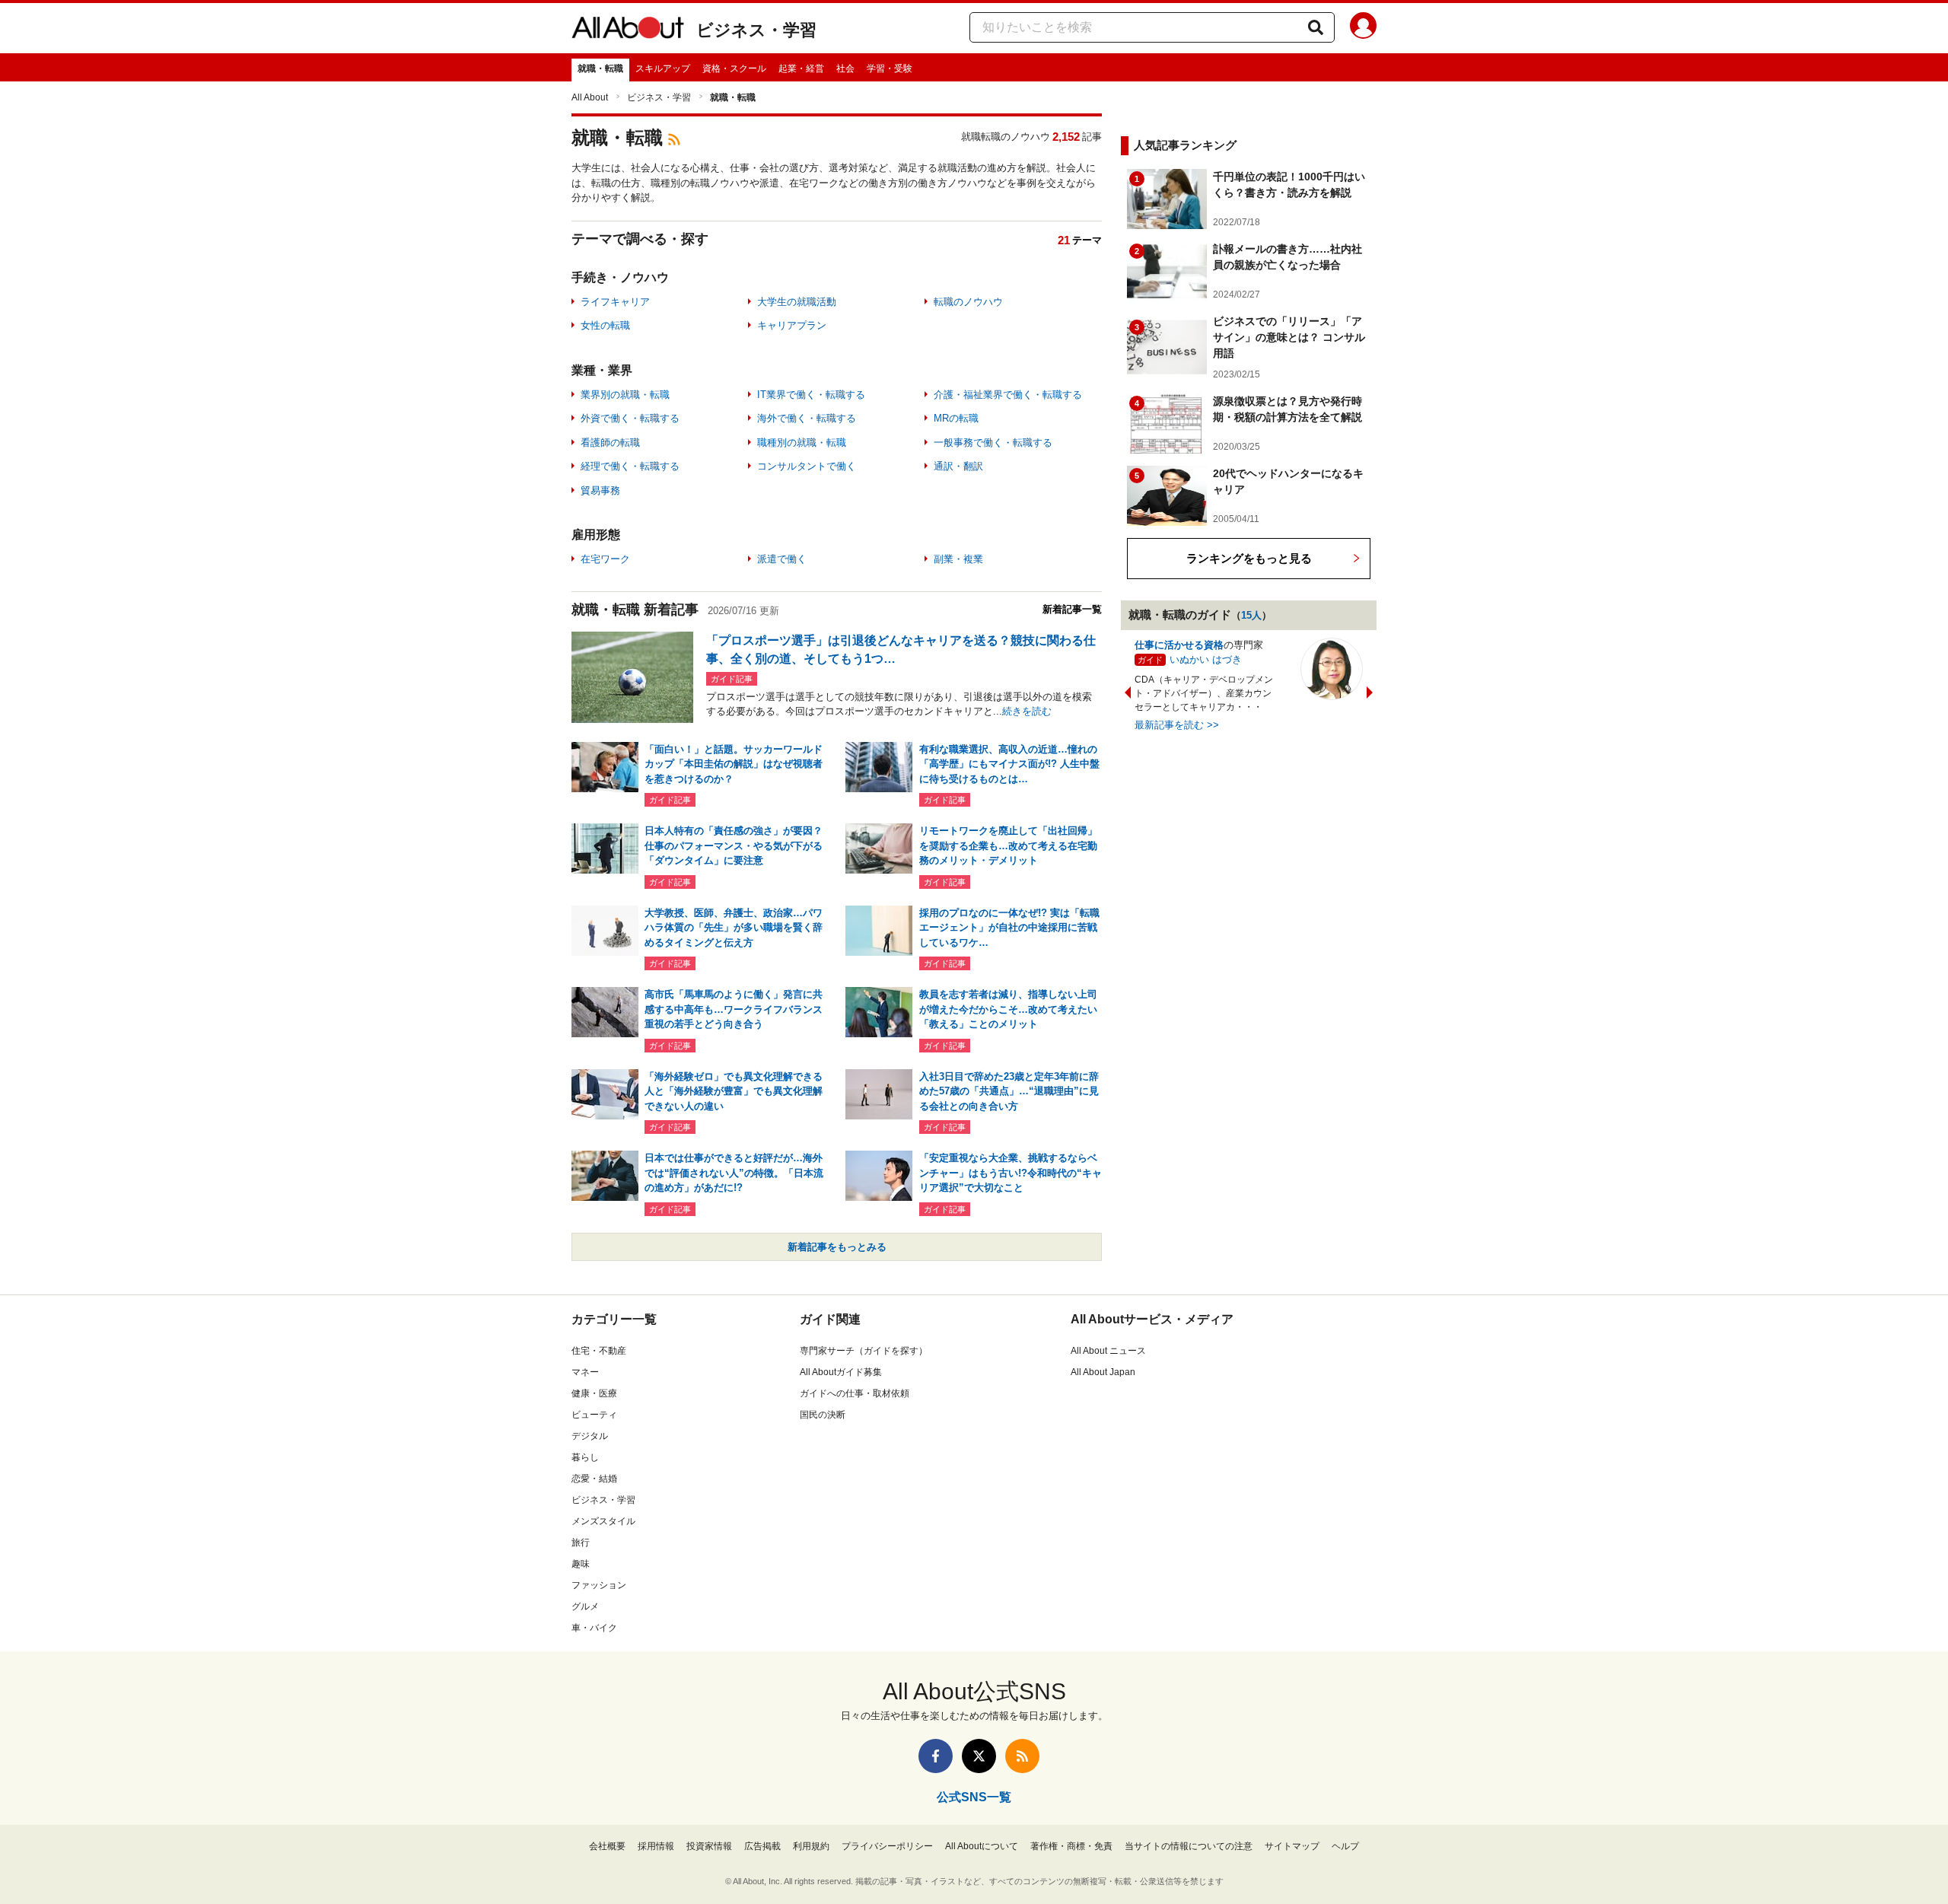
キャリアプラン (792, 325)
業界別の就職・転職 (625, 395)
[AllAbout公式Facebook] (936, 1756)
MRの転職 (956, 418)
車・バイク (594, 1628)
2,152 (1066, 137)
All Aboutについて (982, 1846)
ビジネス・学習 (756, 30)
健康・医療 (594, 1393)
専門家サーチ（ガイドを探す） (864, 1351)
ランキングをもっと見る (1249, 558)
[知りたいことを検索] (1316, 27)
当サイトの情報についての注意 (1189, 1846)
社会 (845, 68)
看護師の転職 (610, 443)
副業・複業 (958, 559)
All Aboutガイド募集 (841, 1372)
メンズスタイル (603, 1521)
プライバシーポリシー (887, 1846)
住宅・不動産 (599, 1351)
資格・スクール (734, 68)
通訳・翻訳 (958, 466)
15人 (1251, 615)
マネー (585, 1372)
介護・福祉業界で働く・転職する (1008, 395)
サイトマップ (1292, 1846)
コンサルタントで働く (807, 466)
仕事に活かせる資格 (1179, 645)
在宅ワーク (605, 559)
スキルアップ (663, 68)
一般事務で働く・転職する (993, 443)
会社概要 (607, 1846)
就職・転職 (600, 68)
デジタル (590, 1436)
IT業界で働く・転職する (811, 395)
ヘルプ (1345, 1846)
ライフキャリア (615, 302)
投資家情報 (709, 1846)
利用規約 (811, 1846)
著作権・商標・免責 (1071, 1846)
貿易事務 (600, 490)
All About (590, 97)
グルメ (585, 1606)
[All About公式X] (979, 1756)
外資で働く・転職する (630, 418)
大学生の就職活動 (797, 302)
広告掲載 (762, 1846)
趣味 (581, 1564)
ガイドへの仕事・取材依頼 (855, 1393)
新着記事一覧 (1072, 609)
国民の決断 (823, 1415)
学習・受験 (890, 68)
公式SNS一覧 (974, 1797)
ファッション (599, 1585)
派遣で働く (782, 559)
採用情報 (656, 1846)
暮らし (585, 1457)
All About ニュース (1108, 1351)
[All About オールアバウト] (628, 30)
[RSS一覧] (1022, 1756)
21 (1064, 240)
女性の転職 (605, 325)
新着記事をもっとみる (837, 1247)
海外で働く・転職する (807, 418)
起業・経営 (801, 68)
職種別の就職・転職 (802, 443)
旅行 (581, 1543)
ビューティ (594, 1415)
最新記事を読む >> (1177, 725)
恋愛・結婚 (594, 1479)
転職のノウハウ (968, 302)
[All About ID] (1363, 28)
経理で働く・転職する (630, 466)
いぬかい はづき (1206, 659)
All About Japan (1103, 1372)
